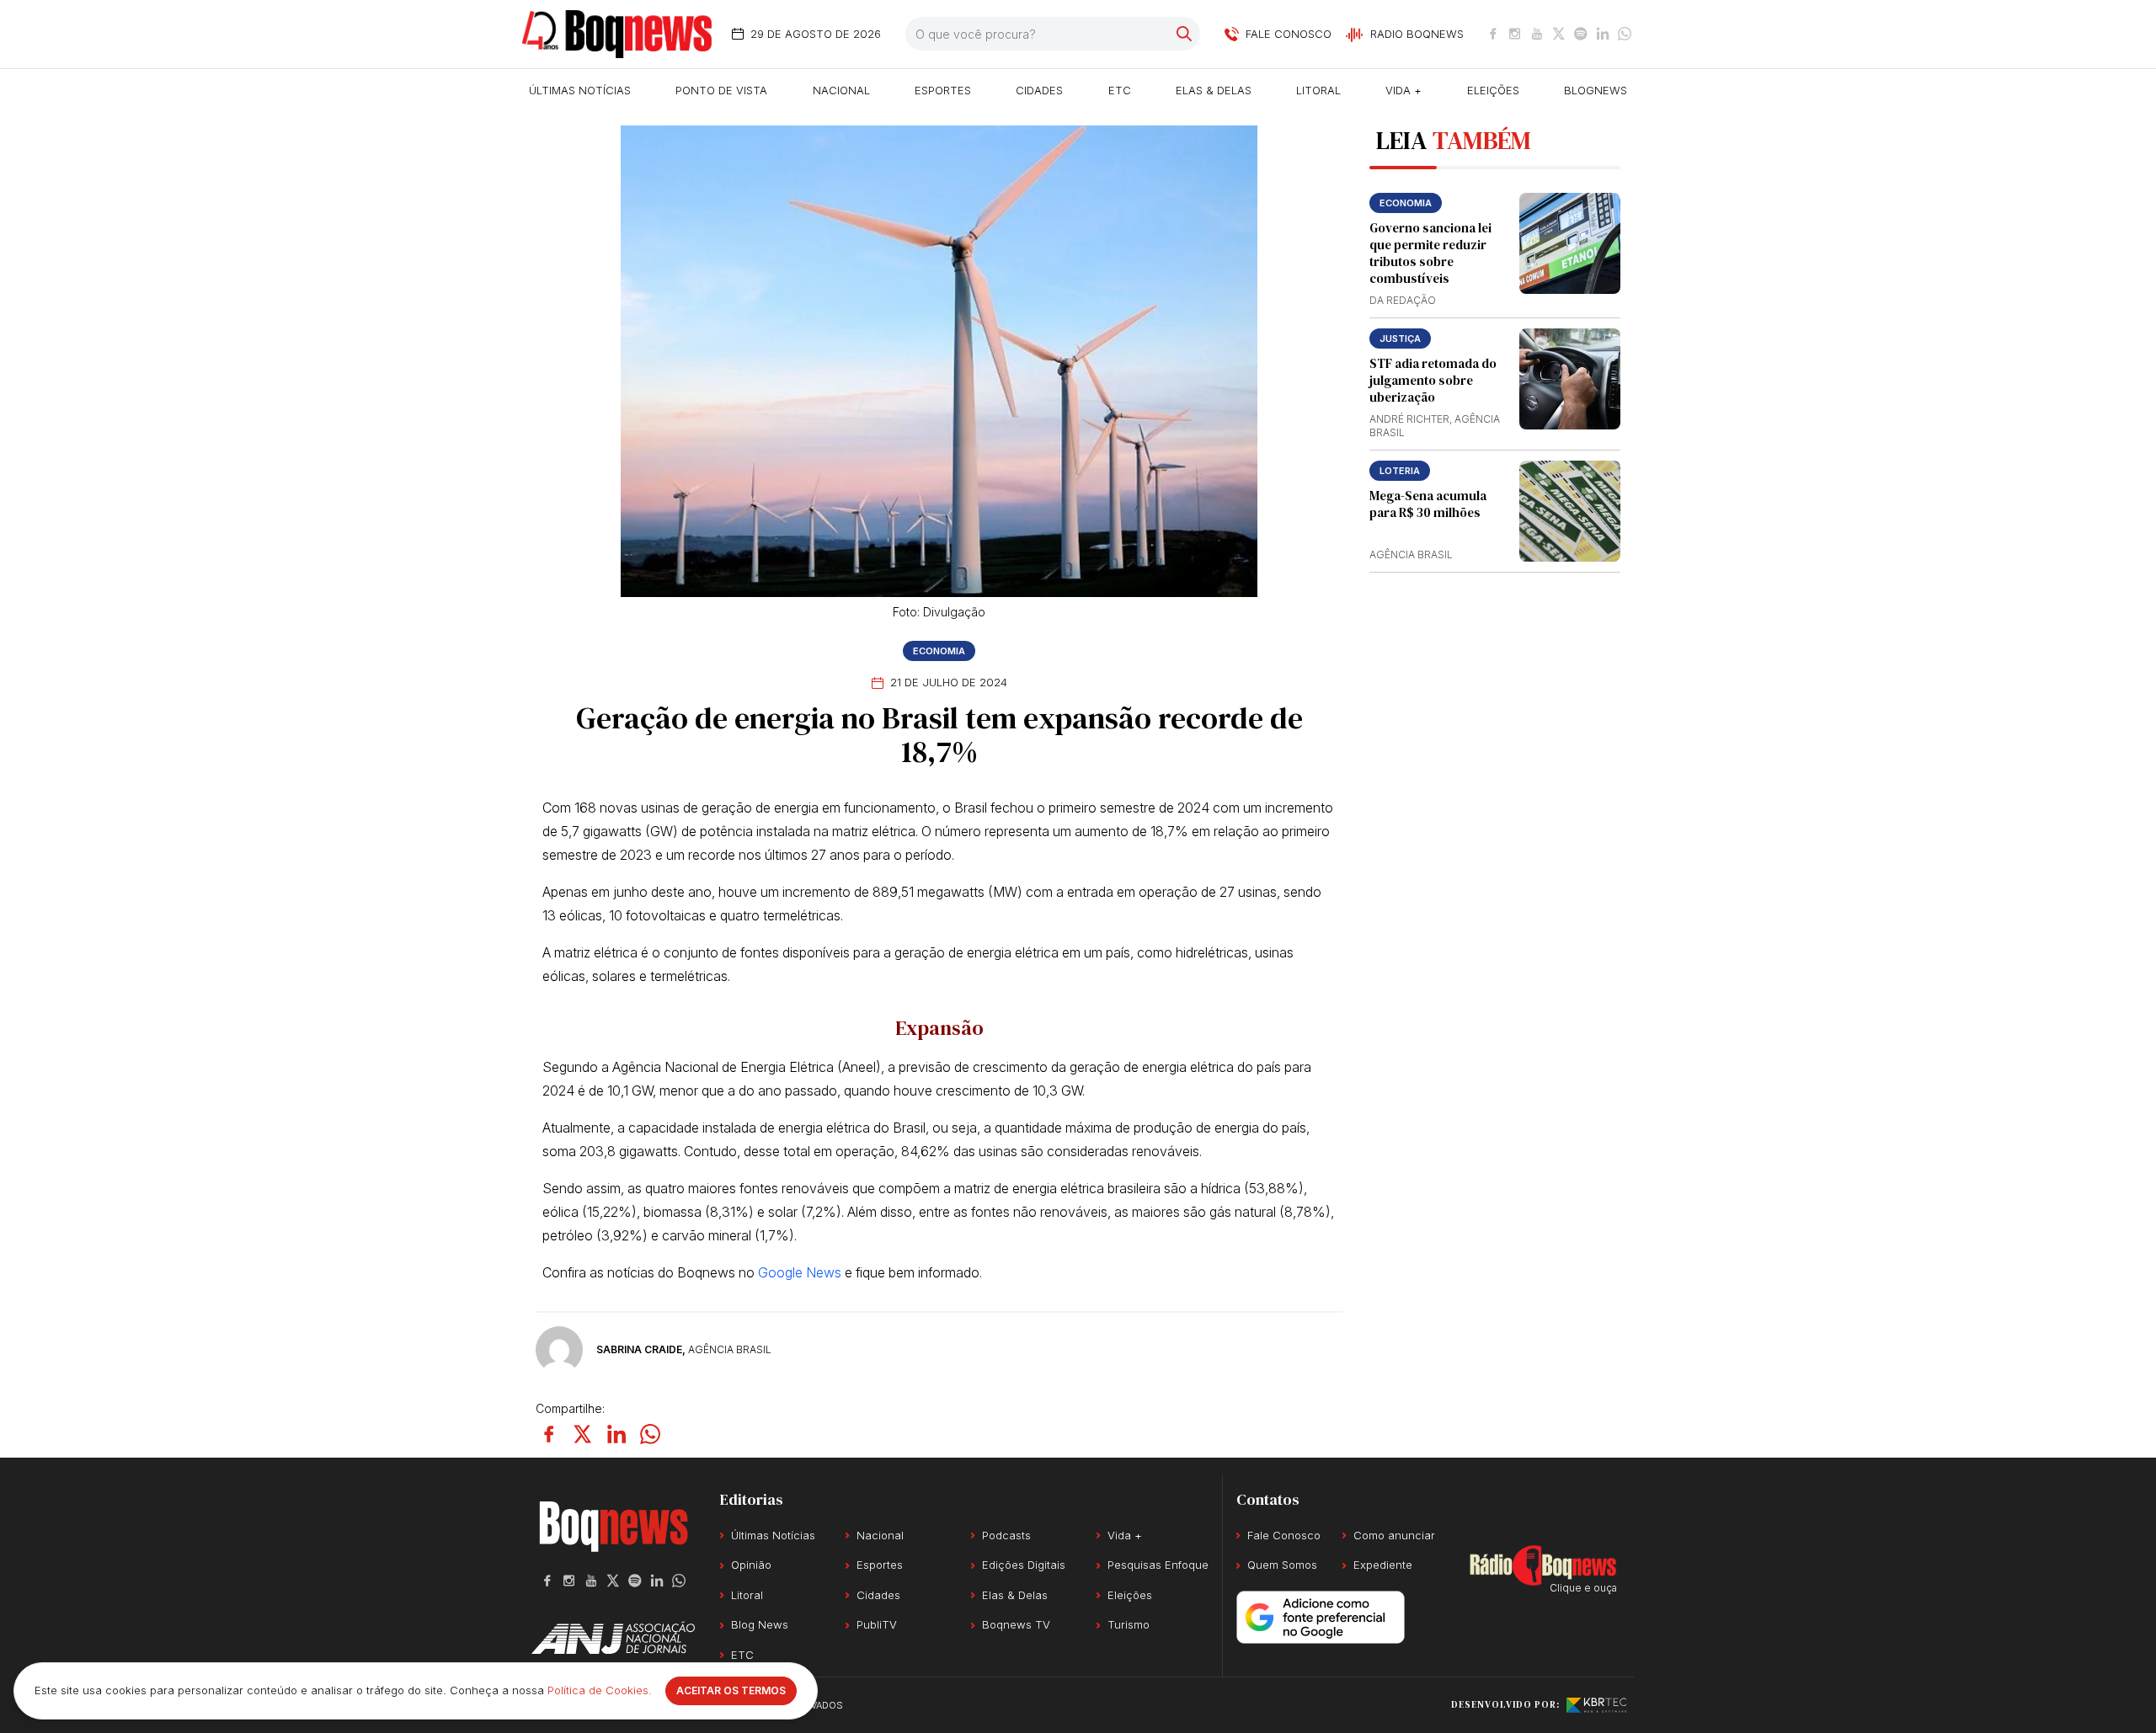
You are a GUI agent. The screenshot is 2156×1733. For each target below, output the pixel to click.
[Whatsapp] (1625, 34)
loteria (1400, 471)
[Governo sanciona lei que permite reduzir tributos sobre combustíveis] (1570, 243)
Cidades (1039, 90)
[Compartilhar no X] (583, 1434)
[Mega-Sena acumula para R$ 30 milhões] (1570, 511)
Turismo (1129, 1624)
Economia (939, 651)
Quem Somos (1282, 1565)
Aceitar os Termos (731, 1690)
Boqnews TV (1016, 1624)
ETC (1120, 90)
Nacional (841, 90)
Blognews (1596, 90)
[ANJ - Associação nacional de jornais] (613, 1638)
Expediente (1383, 1565)
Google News (800, 1272)
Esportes (943, 90)
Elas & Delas (1214, 90)
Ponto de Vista (721, 90)
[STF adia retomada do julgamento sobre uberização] (1570, 379)
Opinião (751, 1565)
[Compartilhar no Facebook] (549, 1434)
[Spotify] (1581, 34)
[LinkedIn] (1603, 34)
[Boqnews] (617, 34)
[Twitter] (1559, 34)
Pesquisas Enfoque (1158, 1565)
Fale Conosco (1284, 1535)
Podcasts (1006, 1535)
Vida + (1404, 90)
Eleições (1493, 90)
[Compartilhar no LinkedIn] (616, 1434)
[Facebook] (1493, 34)
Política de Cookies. (600, 1690)
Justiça (1400, 339)
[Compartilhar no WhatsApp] (650, 1434)
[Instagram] (1515, 34)
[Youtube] (1537, 34)
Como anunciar (1394, 1535)
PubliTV (877, 1624)
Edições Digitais (1024, 1565)
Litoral (1318, 90)
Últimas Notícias (580, 90)
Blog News (760, 1624)
